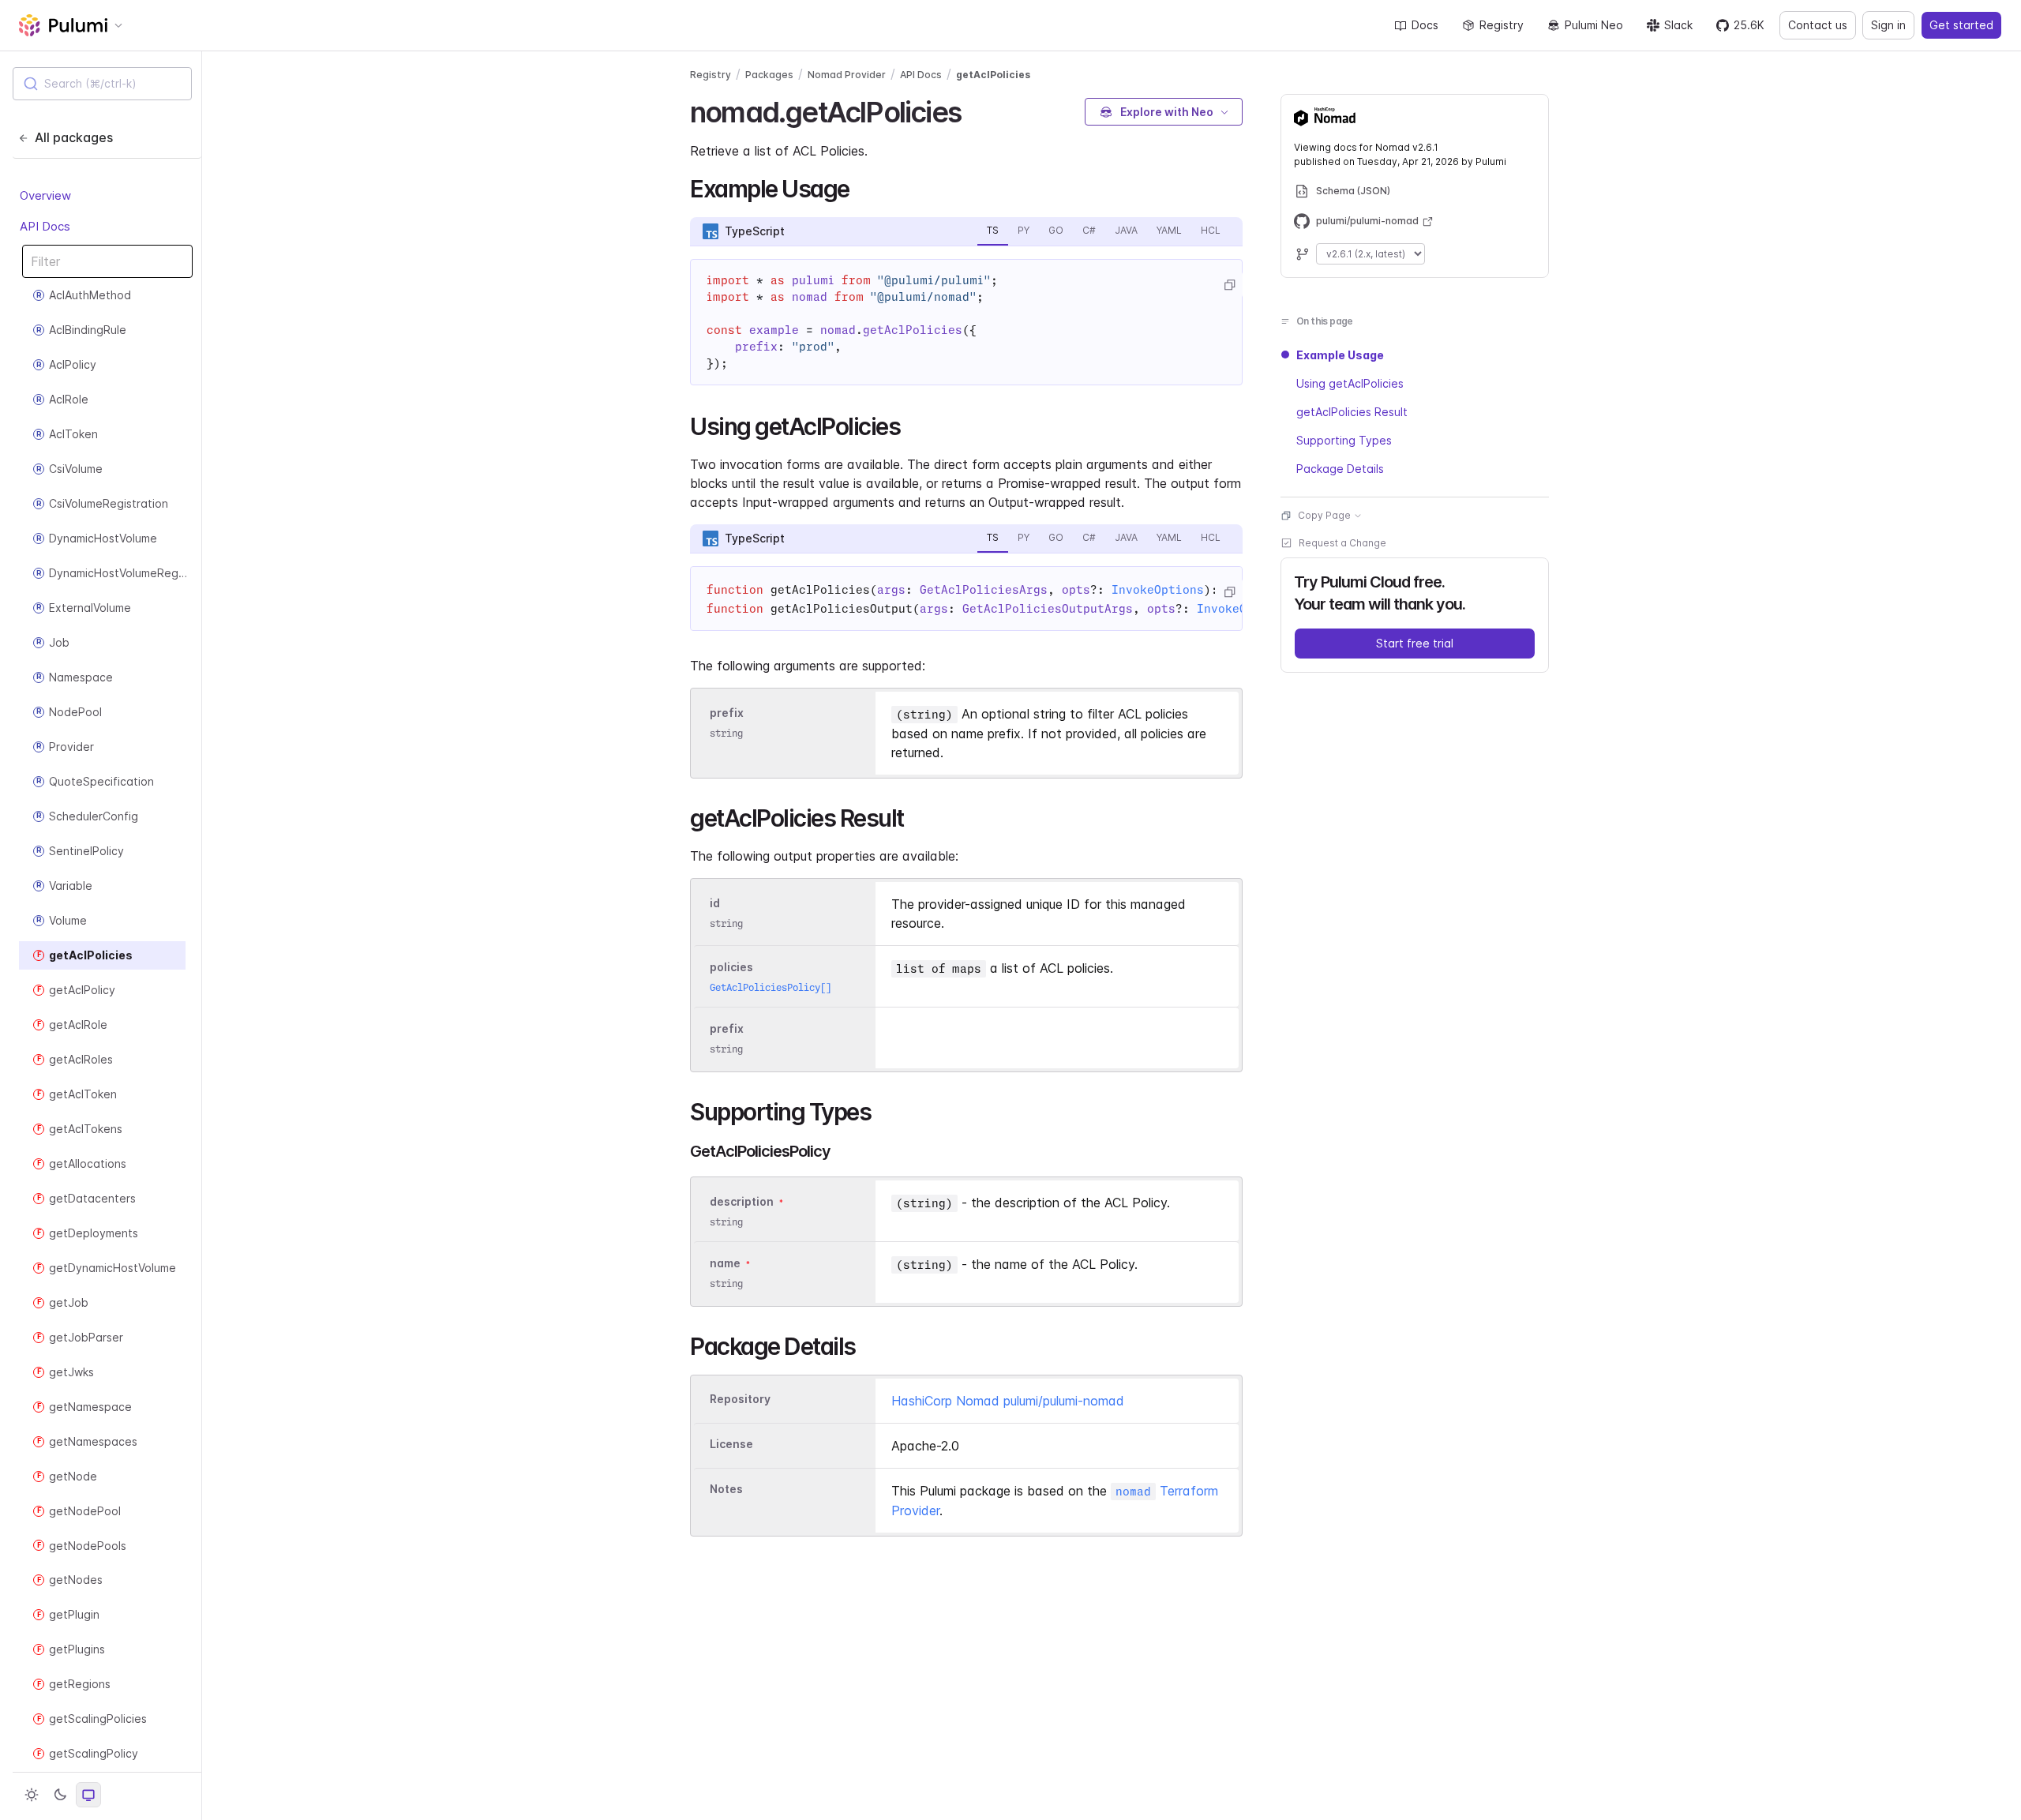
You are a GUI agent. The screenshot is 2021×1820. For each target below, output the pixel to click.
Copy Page (1324, 515)
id (715, 903)
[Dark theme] (60, 1795)
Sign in (1888, 25)
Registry (1502, 25)
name (725, 1263)
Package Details (1340, 469)
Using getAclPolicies (1350, 383)
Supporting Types (1344, 440)
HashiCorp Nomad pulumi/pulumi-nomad (1008, 1401)
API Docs (45, 225)
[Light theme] (32, 1795)
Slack (1678, 25)
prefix (727, 713)
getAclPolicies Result (1352, 412)
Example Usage (1340, 355)
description (742, 1201)
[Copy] (1229, 285)
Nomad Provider (847, 75)
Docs (1425, 25)
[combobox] (102, 84)
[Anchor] (975, 110)
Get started (1961, 25)
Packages (769, 75)
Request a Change (1342, 543)
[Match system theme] (88, 1795)
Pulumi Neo (1594, 25)
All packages (74, 137)
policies (731, 967)
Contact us (1818, 25)
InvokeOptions (1158, 590)
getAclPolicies (993, 75)
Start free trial (1415, 643)
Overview (45, 195)
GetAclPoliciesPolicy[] (771, 987)
